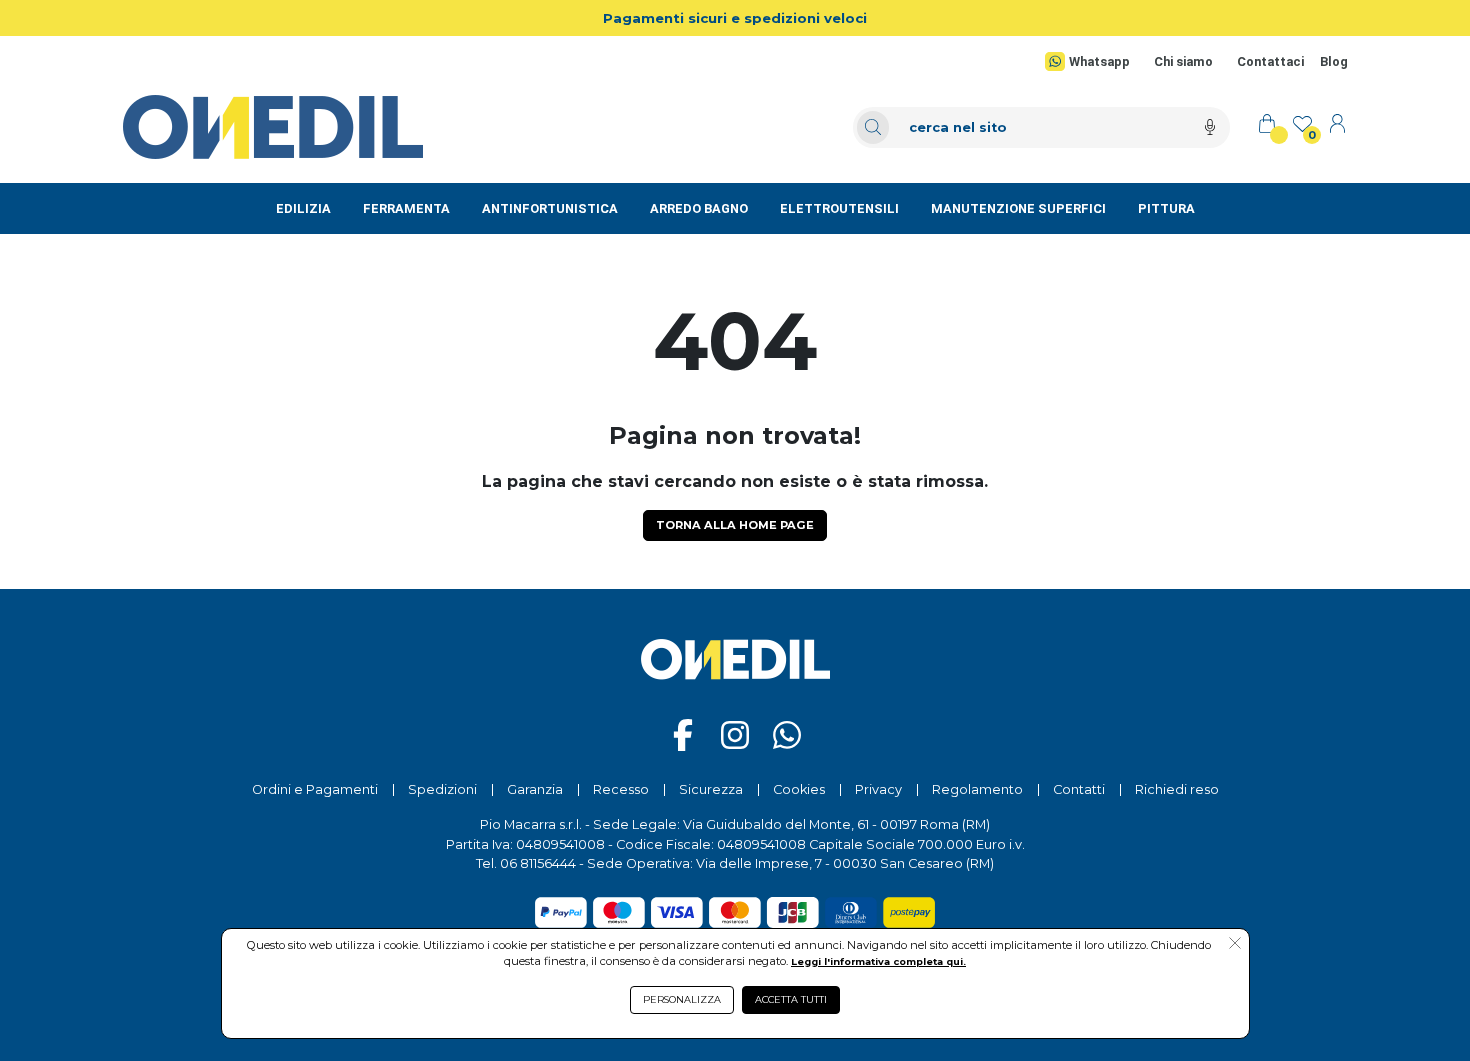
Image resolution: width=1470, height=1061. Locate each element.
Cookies (799, 789)
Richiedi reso (1177, 789)
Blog (1334, 61)
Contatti (1079, 789)
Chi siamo (1183, 61)
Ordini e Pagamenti (315, 789)
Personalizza (682, 999)
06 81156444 (538, 863)
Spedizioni (442, 789)
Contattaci (1270, 61)
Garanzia (535, 789)
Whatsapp (1099, 61)
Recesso (621, 789)
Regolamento (977, 789)
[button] (1234, 945)
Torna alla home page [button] (735, 525)
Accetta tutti (791, 999)
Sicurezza (711, 789)
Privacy (878, 789)
